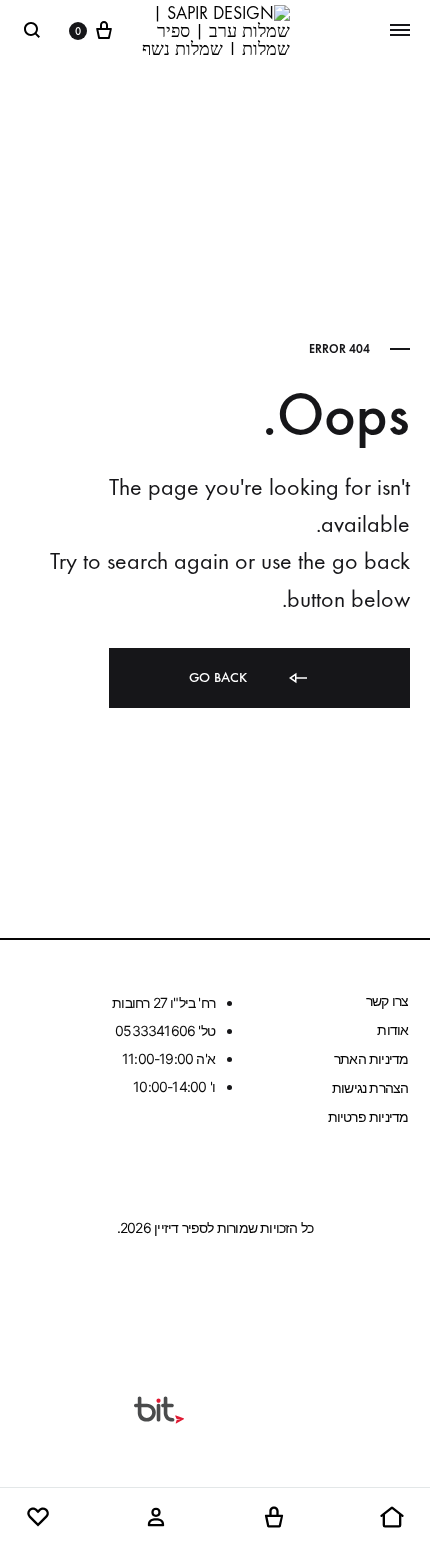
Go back (220, 677)
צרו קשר (387, 1000)
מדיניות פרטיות (368, 1116)
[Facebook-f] (254, 1299)
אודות (392, 1029)
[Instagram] (177, 1299)
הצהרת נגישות (370, 1087)
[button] (392, 1518)
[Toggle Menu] (400, 30)
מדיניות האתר (371, 1058)
